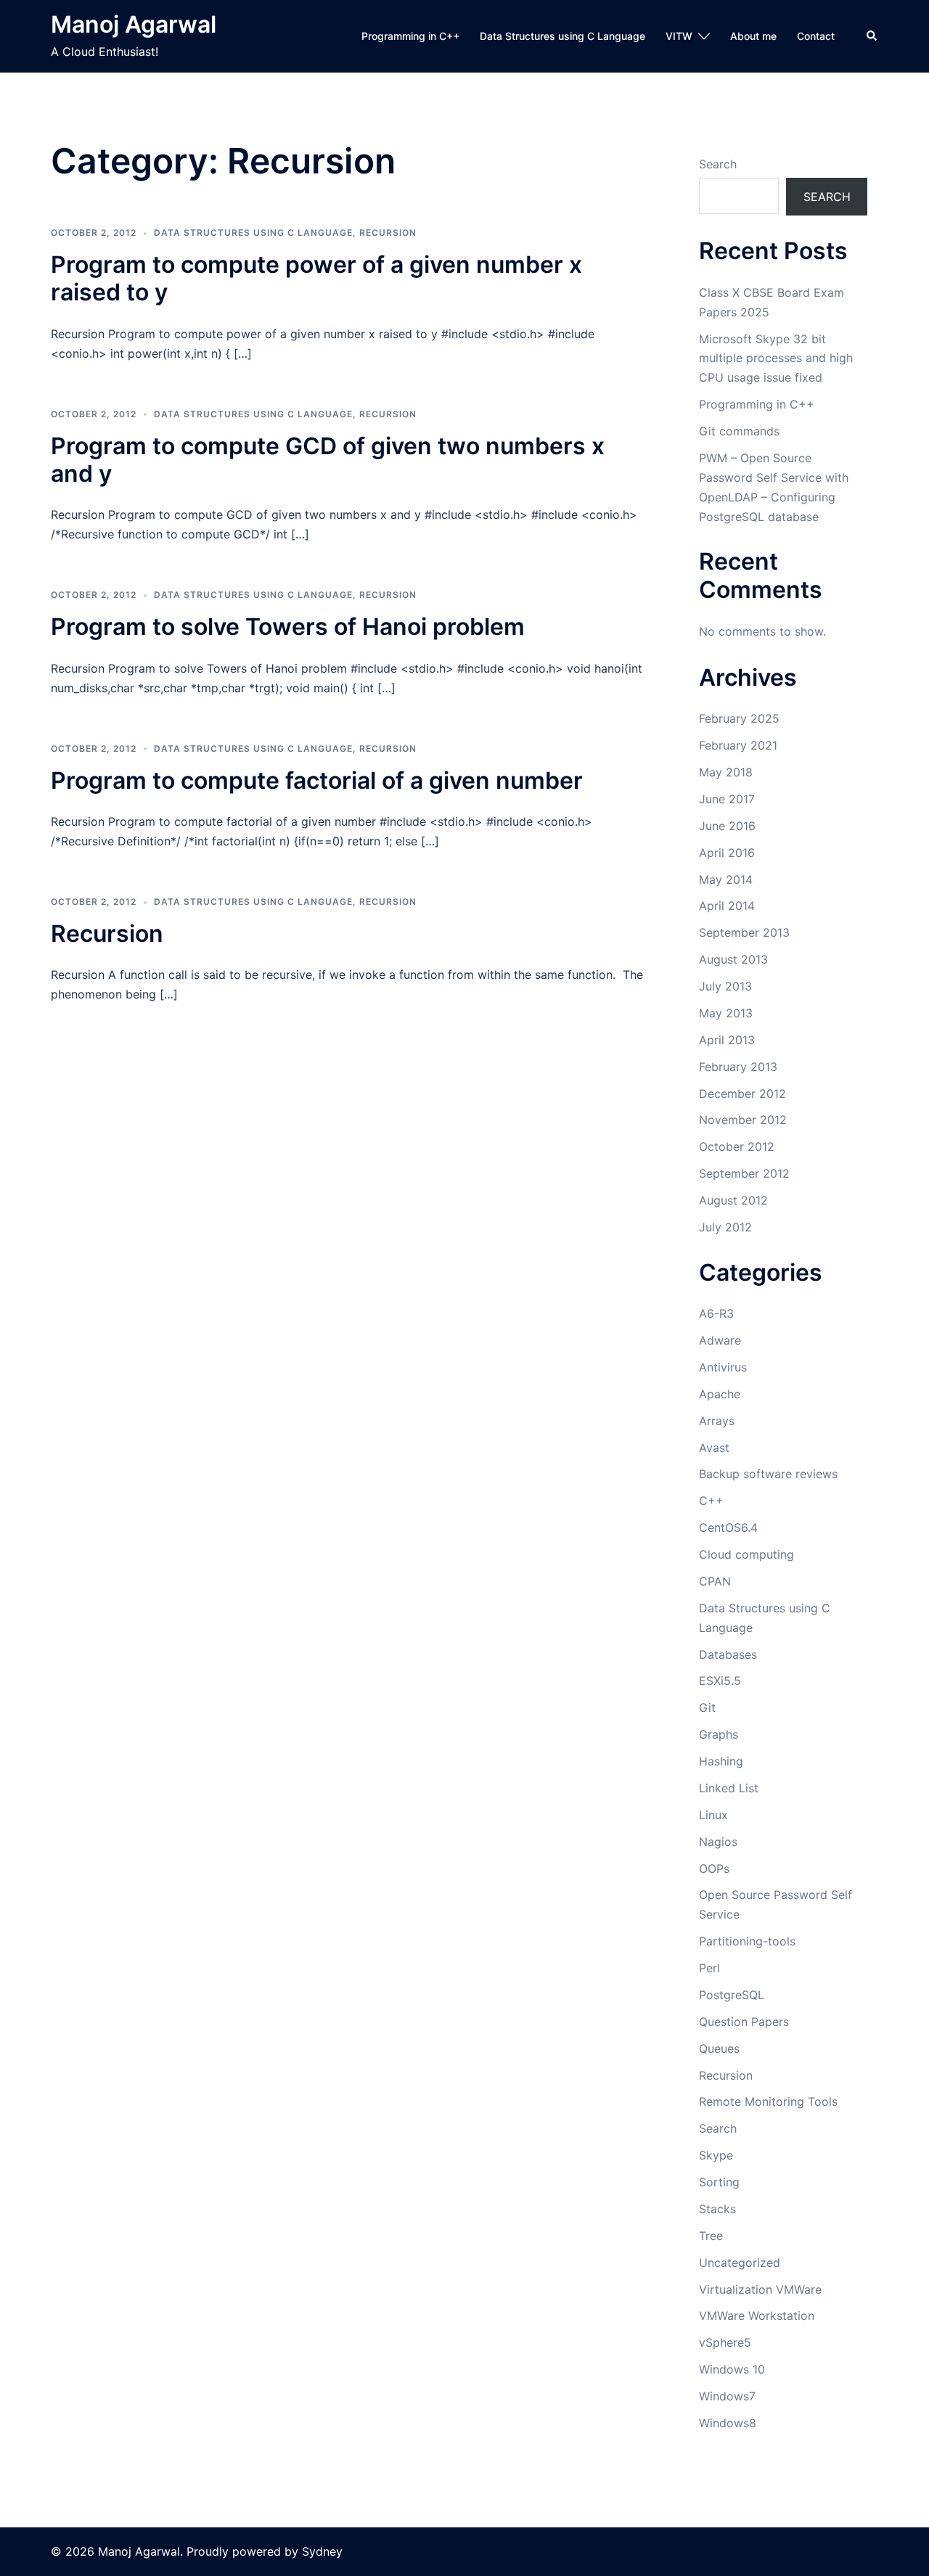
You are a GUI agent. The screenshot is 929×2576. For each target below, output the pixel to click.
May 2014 (726, 879)
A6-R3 (716, 1313)
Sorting (719, 2182)
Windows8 (728, 2423)
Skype (716, 2155)
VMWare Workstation (757, 2315)
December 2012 (742, 1094)
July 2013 (725, 986)
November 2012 (743, 1120)
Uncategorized (740, 2263)
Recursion (388, 233)
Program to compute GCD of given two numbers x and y (328, 460)
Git (707, 1707)
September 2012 (744, 1173)
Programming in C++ (410, 36)
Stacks (717, 2209)
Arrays (717, 1421)
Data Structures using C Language (562, 36)
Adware (720, 1340)
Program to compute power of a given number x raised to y (316, 278)
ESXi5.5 (720, 1681)
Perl (709, 1968)
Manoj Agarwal (134, 24)
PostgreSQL (732, 1995)
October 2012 (737, 1147)
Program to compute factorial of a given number (317, 780)
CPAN (715, 1581)
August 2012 (733, 1200)
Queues (719, 2048)
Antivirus (723, 1367)
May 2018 (726, 772)
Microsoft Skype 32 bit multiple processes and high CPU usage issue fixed (776, 358)
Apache (720, 1394)
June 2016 (727, 826)
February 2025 (739, 718)
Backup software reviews (768, 1474)
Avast (714, 1448)
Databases (728, 1654)
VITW (679, 36)
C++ (711, 1501)
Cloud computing (746, 1554)
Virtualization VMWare (760, 2289)
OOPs (714, 1869)
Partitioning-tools (747, 1941)
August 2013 (733, 959)
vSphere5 (725, 2342)
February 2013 (738, 1067)
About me (753, 36)
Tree (711, 2236)
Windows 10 (732, 2369)
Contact (816, 36)
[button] (872, 36)
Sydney (322, 2551)
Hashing (721, 1761)
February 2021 (738, 745)
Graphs (719, 1734)
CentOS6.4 (728, 1527)
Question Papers (744, 2022)
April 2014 (727, 906)
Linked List (729, 1788)
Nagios (718, 1842)
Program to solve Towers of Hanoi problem (288, 627)
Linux (713, 1815)
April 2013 (727, 1040)
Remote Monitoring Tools (768, 2101)
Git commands (739, 431)
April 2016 (727, 853)
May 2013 (726, 1013)
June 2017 (727, 799)
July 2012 (725, 1227)
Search (718, 164)
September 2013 (744, 932)
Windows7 (727, 2396)
